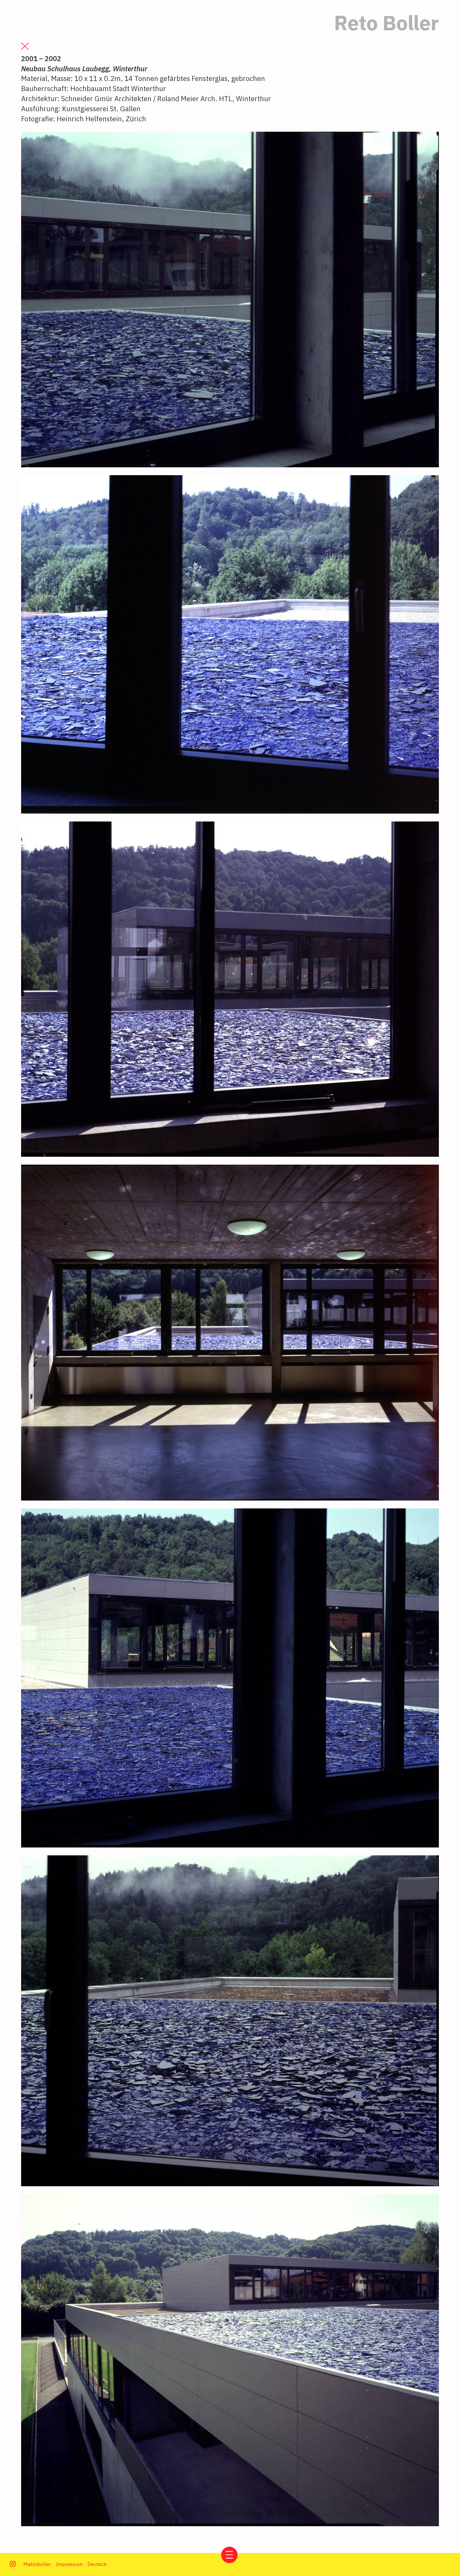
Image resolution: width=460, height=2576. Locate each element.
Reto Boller (386, 23)
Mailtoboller (37, 2564)
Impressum (69, 2564)
